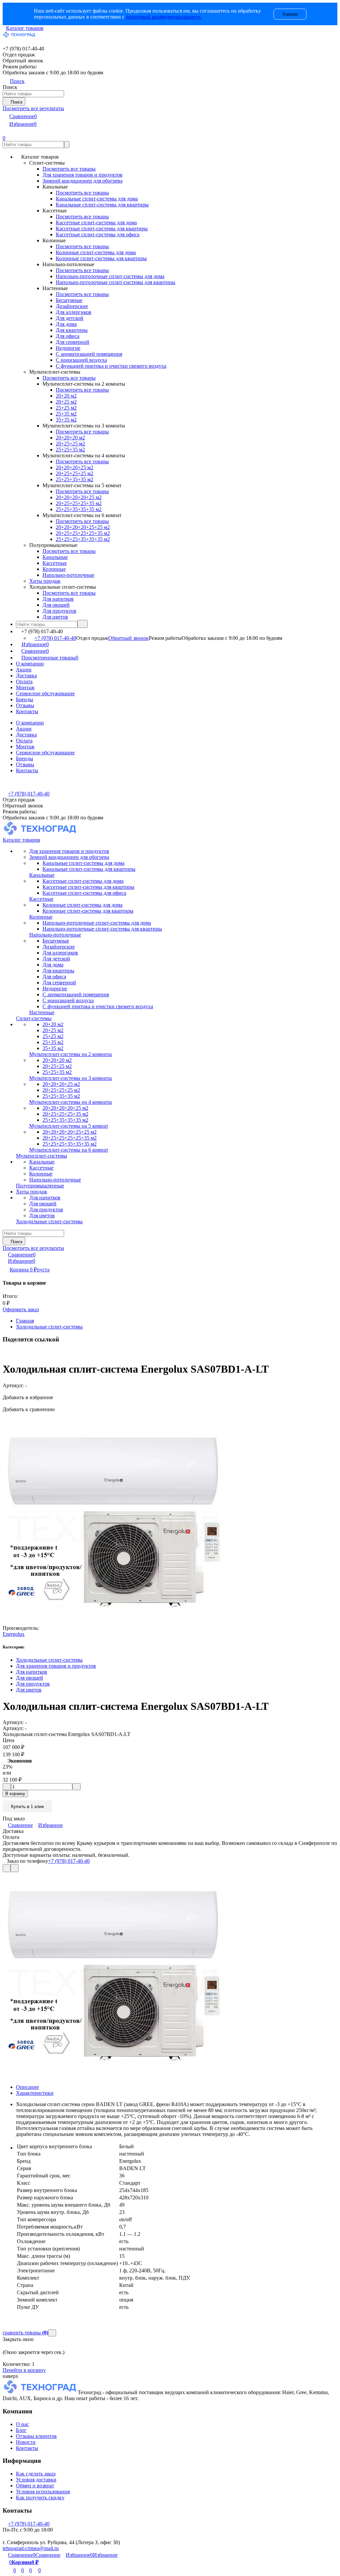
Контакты (27, 711)
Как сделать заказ (36, 2474)
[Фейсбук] (4, 1353)
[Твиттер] (8, 1353)
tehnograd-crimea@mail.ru (31, 2548)
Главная (25, 1321)
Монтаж (25, 687)
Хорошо (290, 14)
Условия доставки (36, 2480)
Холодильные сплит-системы (49, 1327)
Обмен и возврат (35, 2486)
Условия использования (43, 2492)
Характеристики (35, 2093)
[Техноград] (40, 2392)
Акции (24, 670)
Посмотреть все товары (69, 169)
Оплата (24, 682)
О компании (30, 664)
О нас (22, 2424)
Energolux (14, 1634)
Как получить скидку (40, 2498)
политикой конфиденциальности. (164, 17)
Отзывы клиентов (36, 2436)
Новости (26, 2442)
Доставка (26, 676)
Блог (21, 2430)
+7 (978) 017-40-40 (55, 638)
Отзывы (25, 705)
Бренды (25, 699)
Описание (27, 2087)
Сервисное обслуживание (45, 693)
